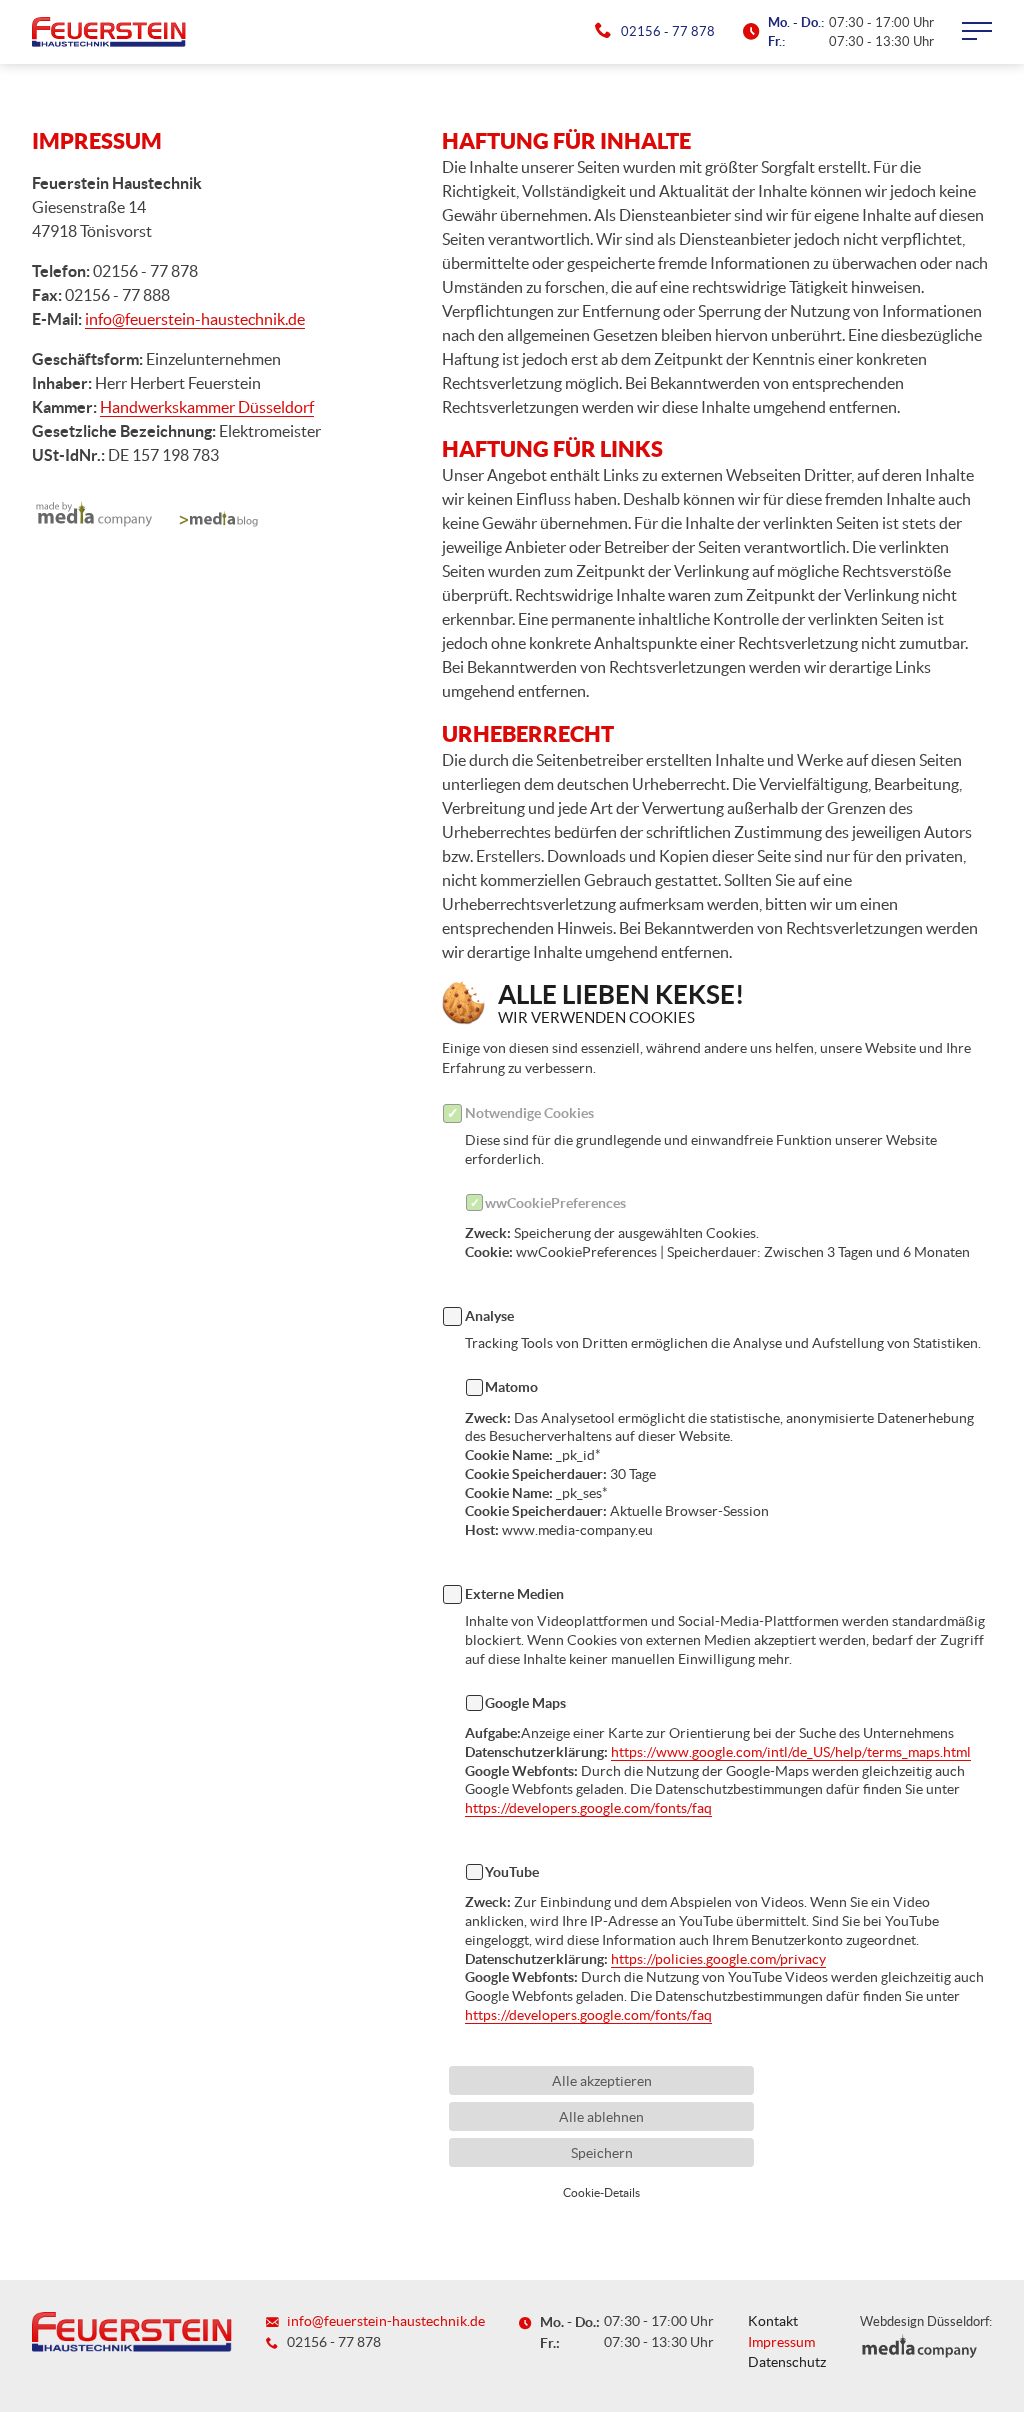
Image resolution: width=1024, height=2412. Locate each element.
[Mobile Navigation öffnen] (977, 32)
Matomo (511, 1387)
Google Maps (525, 1703)
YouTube (512, 1872)
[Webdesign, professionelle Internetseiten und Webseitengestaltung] (93, 518)
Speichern (602, 2153)
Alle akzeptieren (602, 2081)
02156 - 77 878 (667, 31)
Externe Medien (514, 1594)
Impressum (781, 2342)
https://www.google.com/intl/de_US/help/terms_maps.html (791, 1752)
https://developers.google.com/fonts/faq (588, 1808)
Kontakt (773, 2321)
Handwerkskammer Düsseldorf (207, 407)
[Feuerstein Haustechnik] (109, 32)
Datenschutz (787, 2362)
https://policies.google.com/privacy (718, 1959)
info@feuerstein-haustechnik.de (195, 319)
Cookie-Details (601, 2192)
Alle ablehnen (601, 2117)
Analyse (489, 1316)
